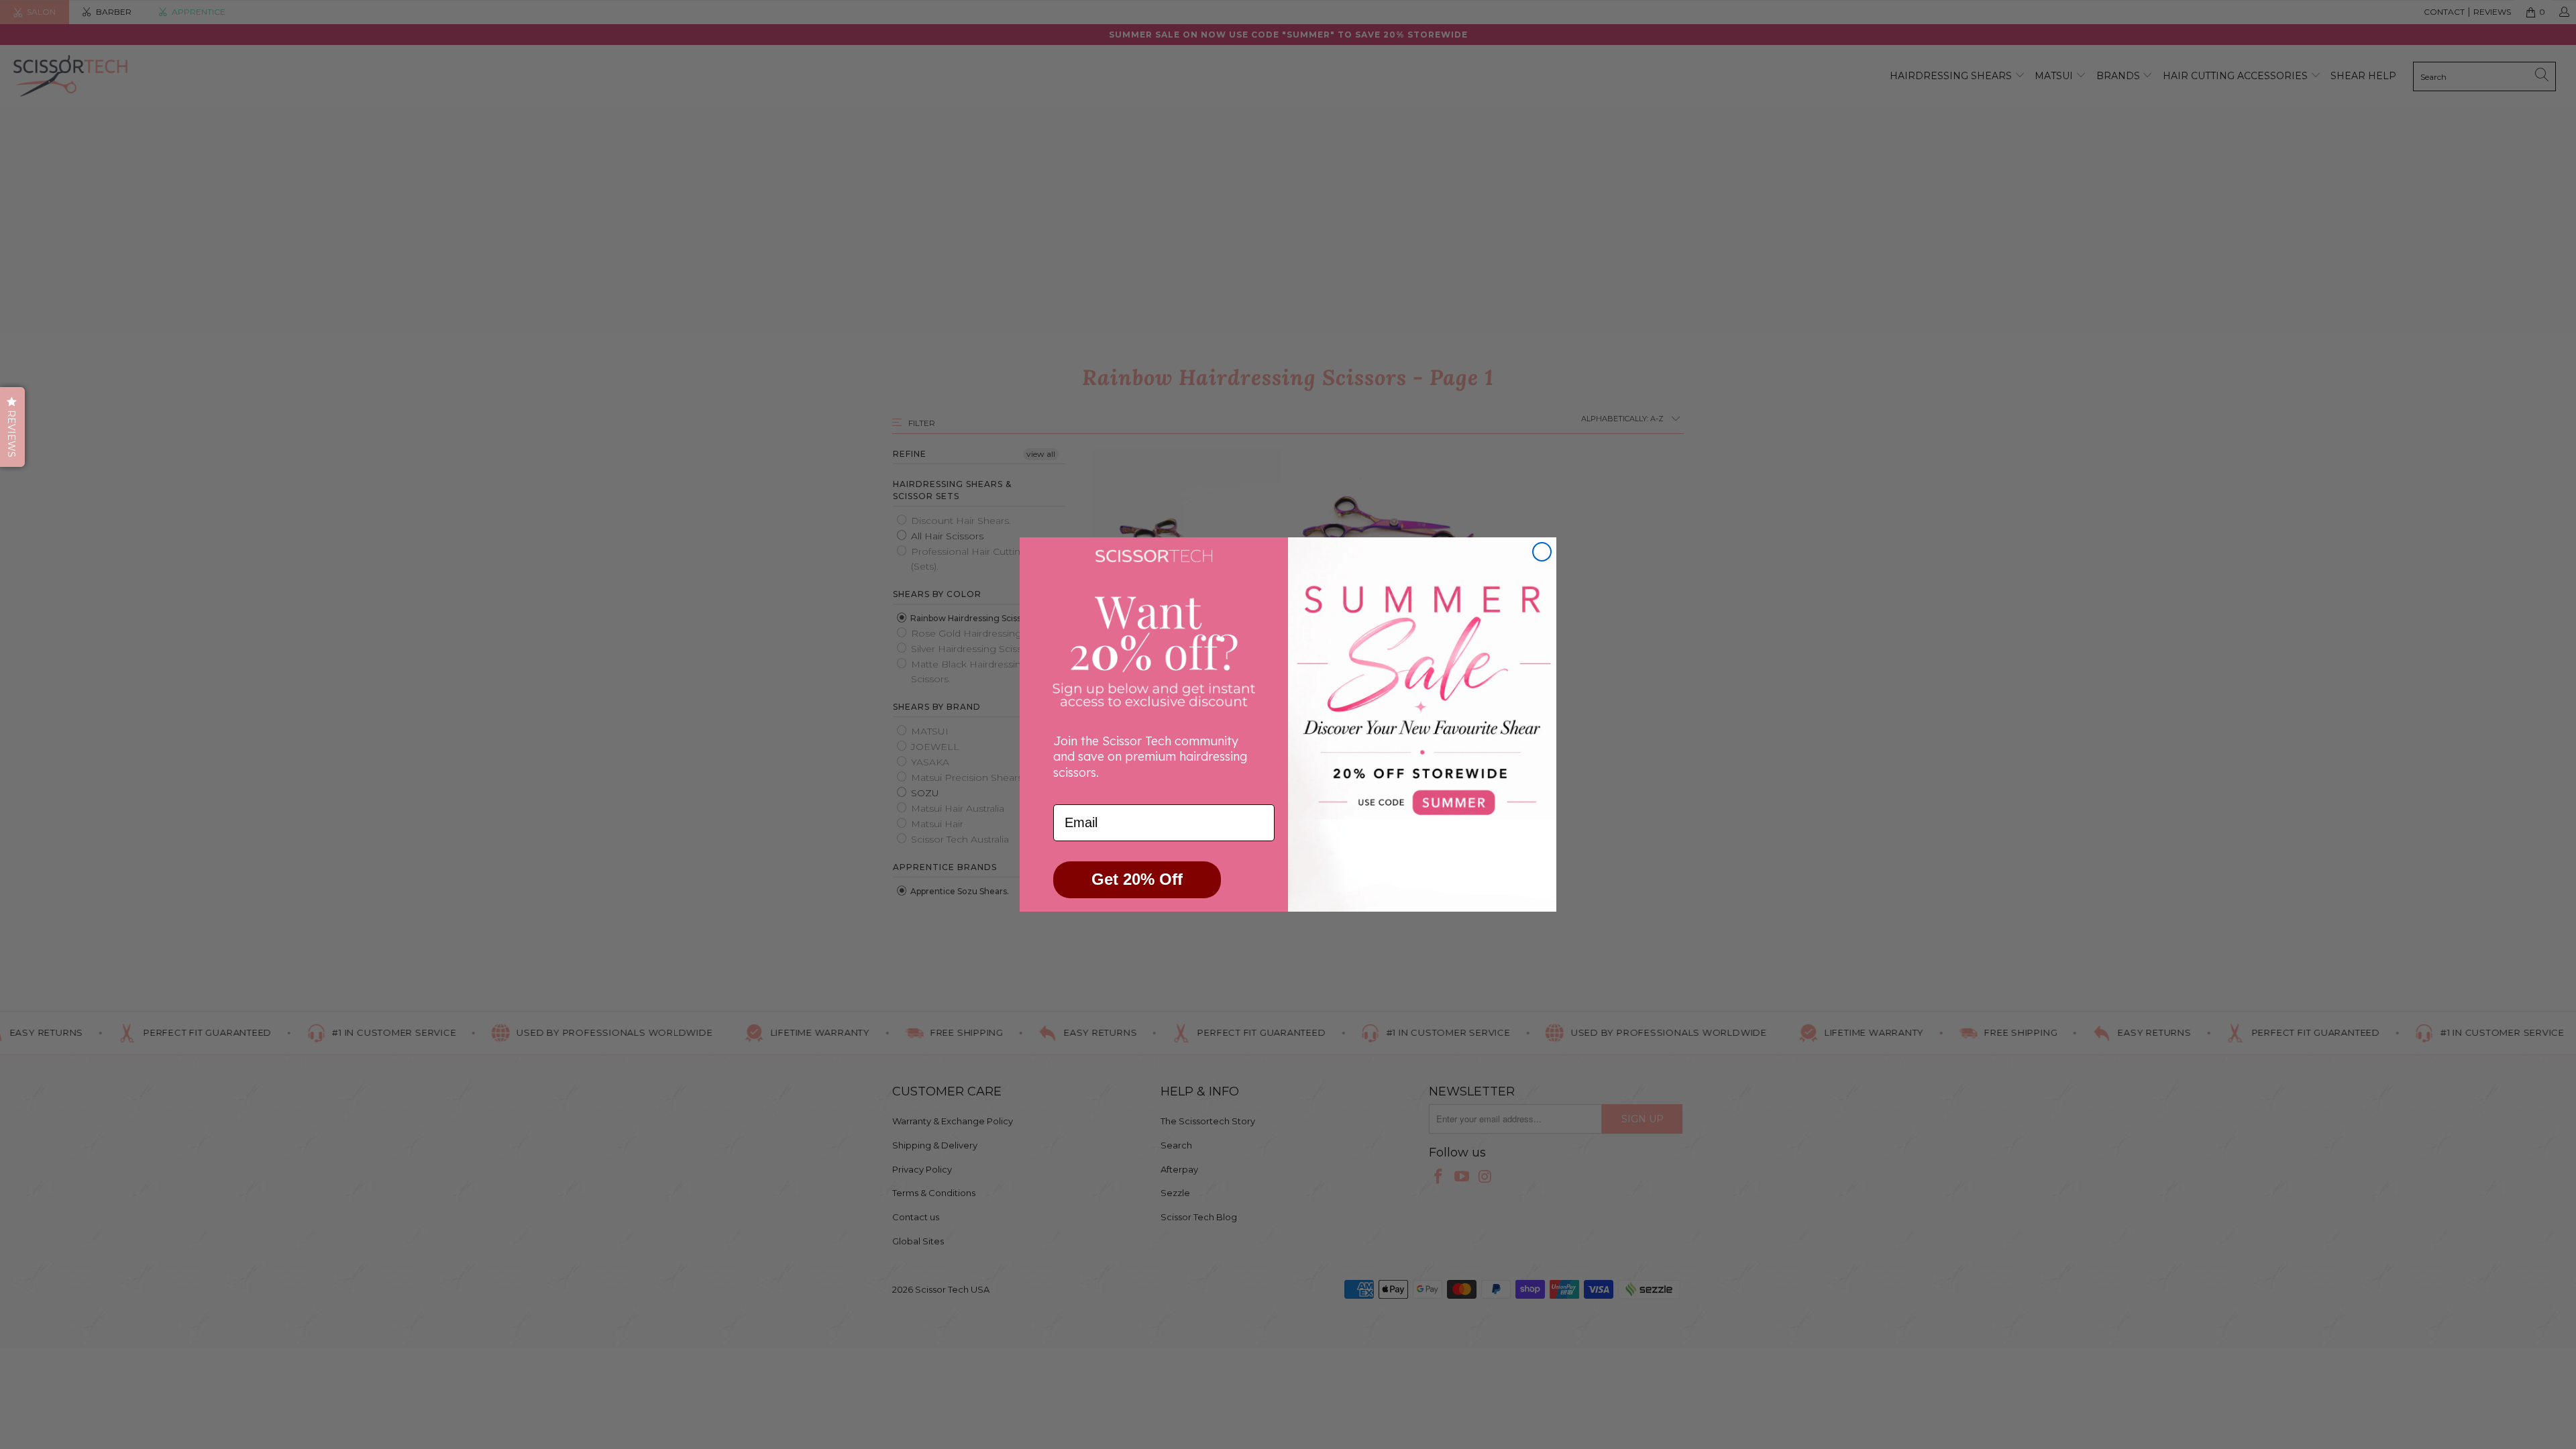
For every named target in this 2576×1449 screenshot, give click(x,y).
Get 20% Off (1137, 879)
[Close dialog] (1542, 552)
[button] (12, 427)
